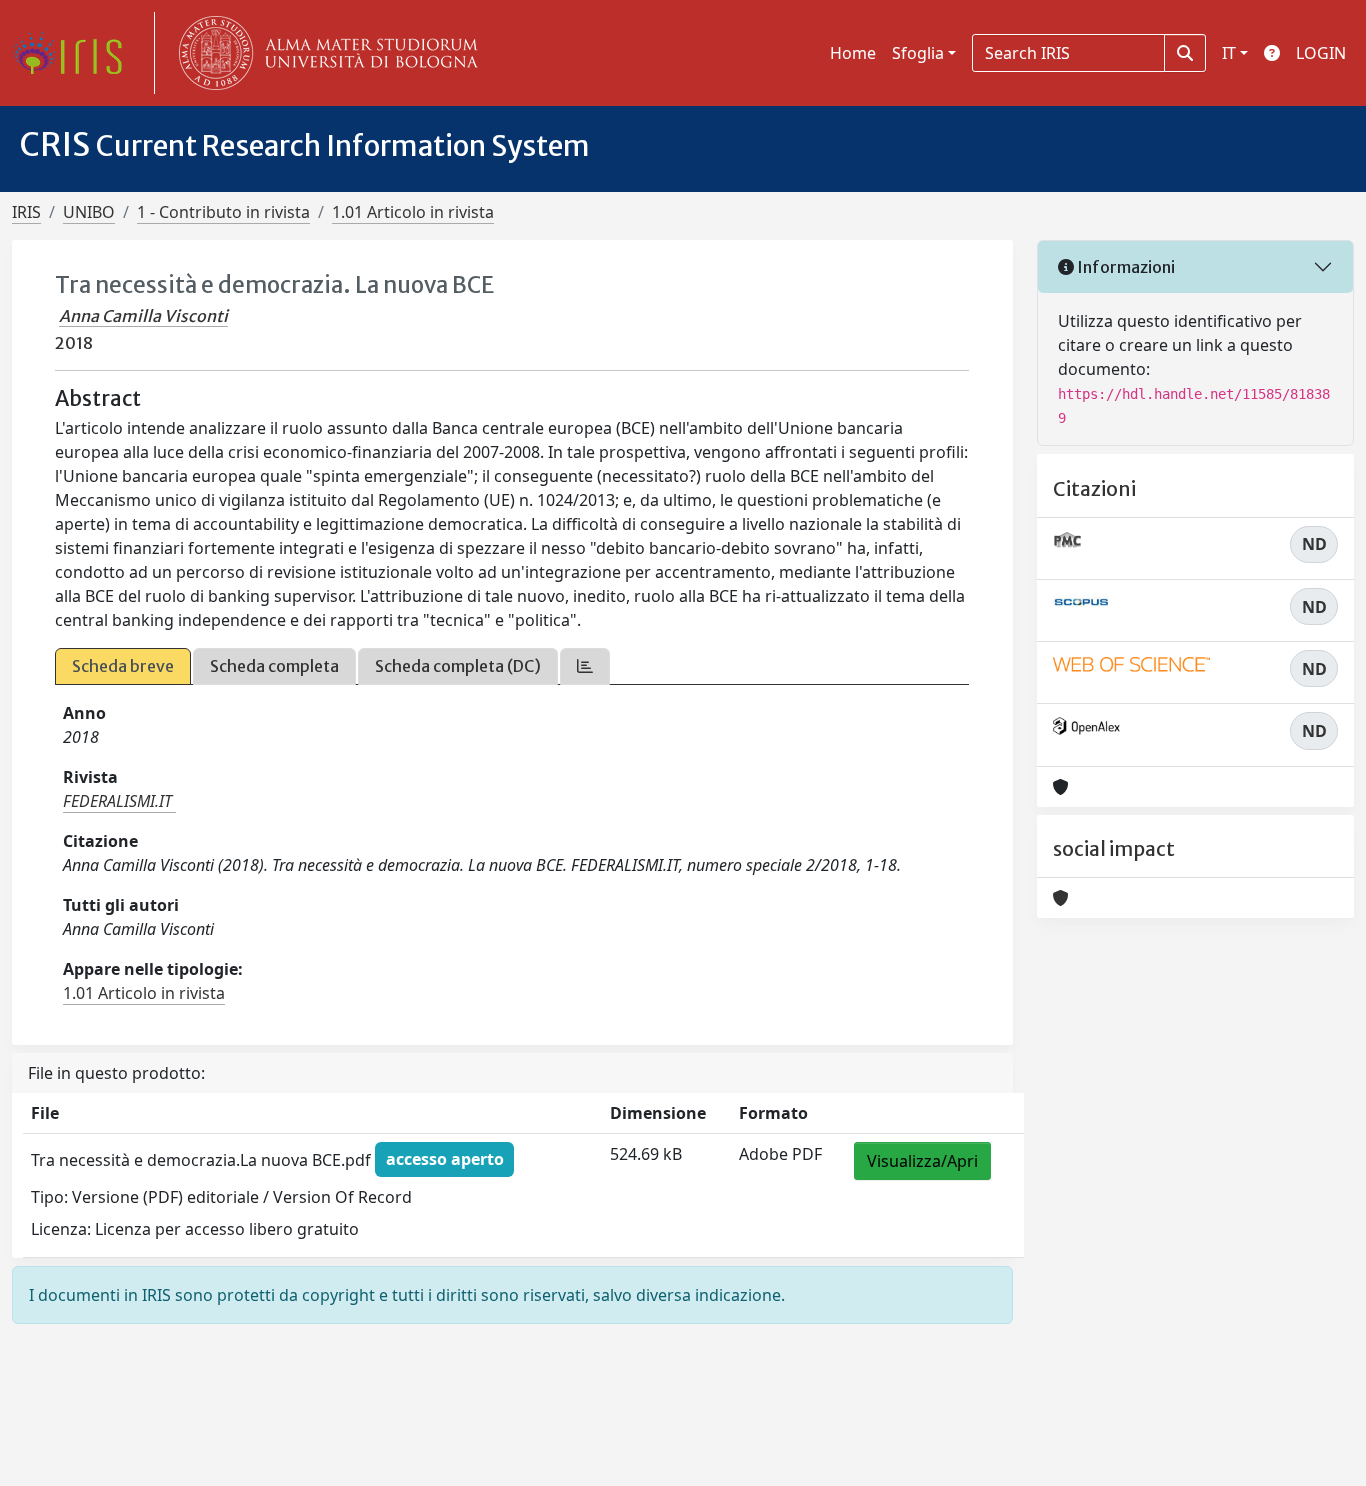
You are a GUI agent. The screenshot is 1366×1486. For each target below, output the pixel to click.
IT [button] (1229, 53)
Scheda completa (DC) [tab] (458, 666)
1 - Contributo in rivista (223, 212)
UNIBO (89, 212)
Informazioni (1124, 267)
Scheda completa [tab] (274, 666)
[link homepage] (75, 53)
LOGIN (1321, 53)
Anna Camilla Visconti (143, 316)
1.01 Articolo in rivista (413, 212)
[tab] (585, 666)
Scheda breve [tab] (123, 666)
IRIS (26, 212)
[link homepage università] (324, 53)
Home (853, 53)
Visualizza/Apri (922, 1161)
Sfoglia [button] (918, 53)
